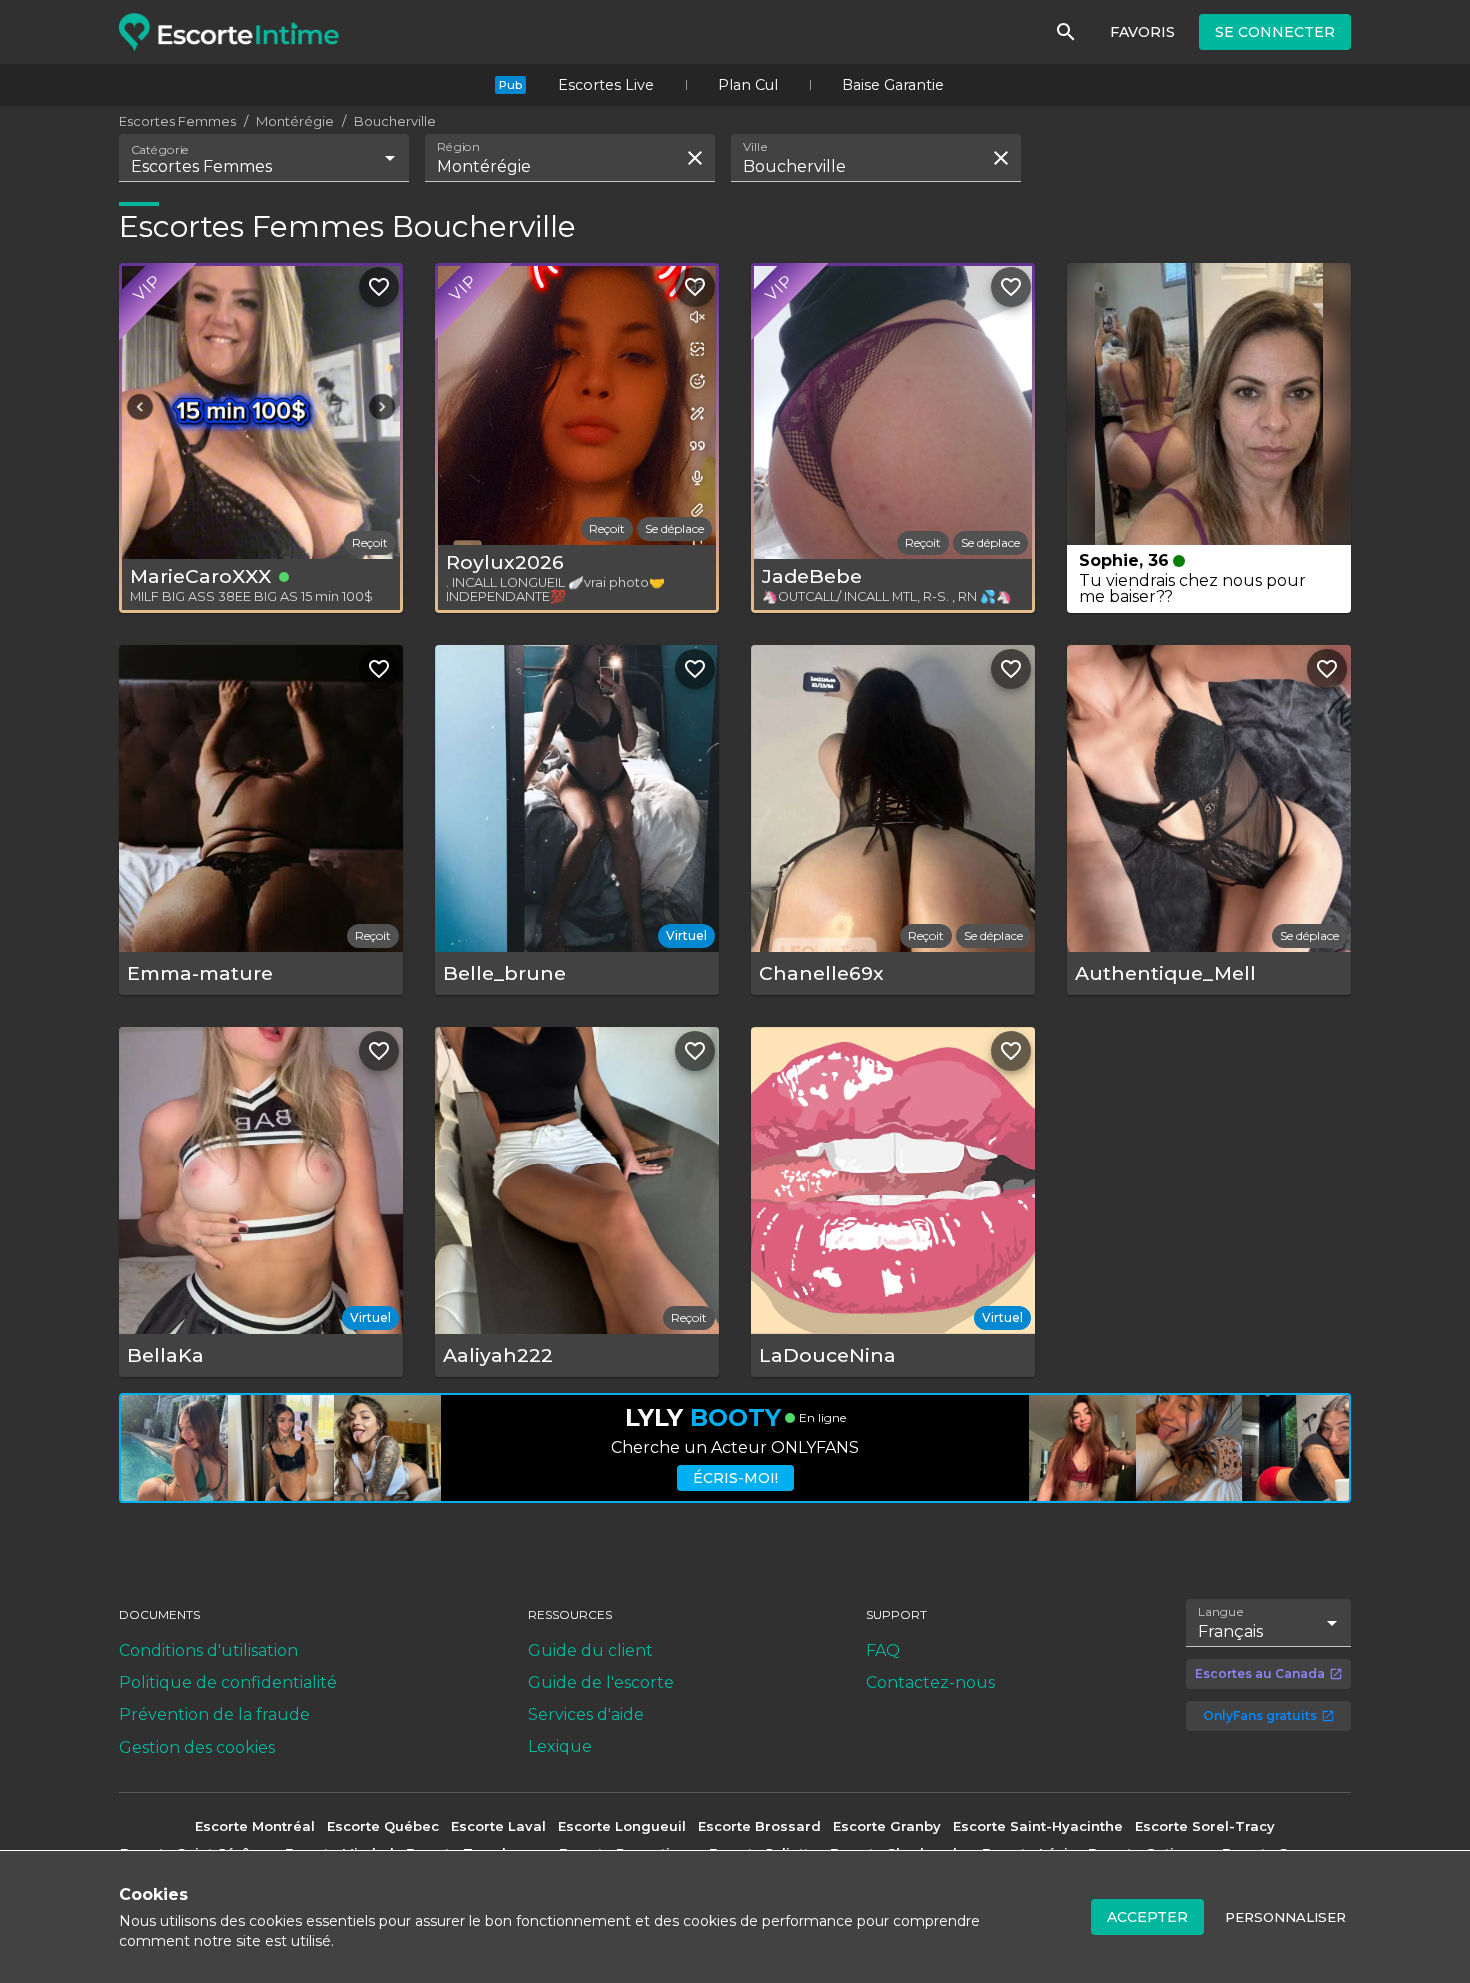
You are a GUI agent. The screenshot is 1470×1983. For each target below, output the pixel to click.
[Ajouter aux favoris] (379, 287)
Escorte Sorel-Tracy (1205, 1826)
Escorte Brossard (759, 1826)
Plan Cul (748, 85)
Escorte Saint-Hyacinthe (1038, 1826)
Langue (1221, 1612)
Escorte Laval (498, 1826)
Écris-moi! (735, 1478)
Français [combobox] (1230, 1631)
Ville (756, 147)
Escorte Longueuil (622, 1826)
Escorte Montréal (255, 1826)
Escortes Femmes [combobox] (201, 166)
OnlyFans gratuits (1260, 1715)
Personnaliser (1285, 1917)
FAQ (883, 1650)
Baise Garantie (893, 85)
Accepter (1147, 1917)
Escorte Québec (383, 1826)
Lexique (560, 1746)
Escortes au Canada (1260, 1673)
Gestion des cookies (197, 1747)
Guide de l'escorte (601, 1682)
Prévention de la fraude (214, 1714)
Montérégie (295, 121)
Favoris (1142, 32)
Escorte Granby (887, 1826)
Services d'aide (586, 1714)
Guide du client (590, 1650)
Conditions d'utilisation (208, 1650)
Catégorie (160, 150)
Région (458, 147)
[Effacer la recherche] (695, 158)
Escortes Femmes (177, 121)
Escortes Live (606, 85)
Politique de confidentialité (228, 1682)
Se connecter (1275, 32)
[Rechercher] (1066, 32)
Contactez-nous (930, 1682)
